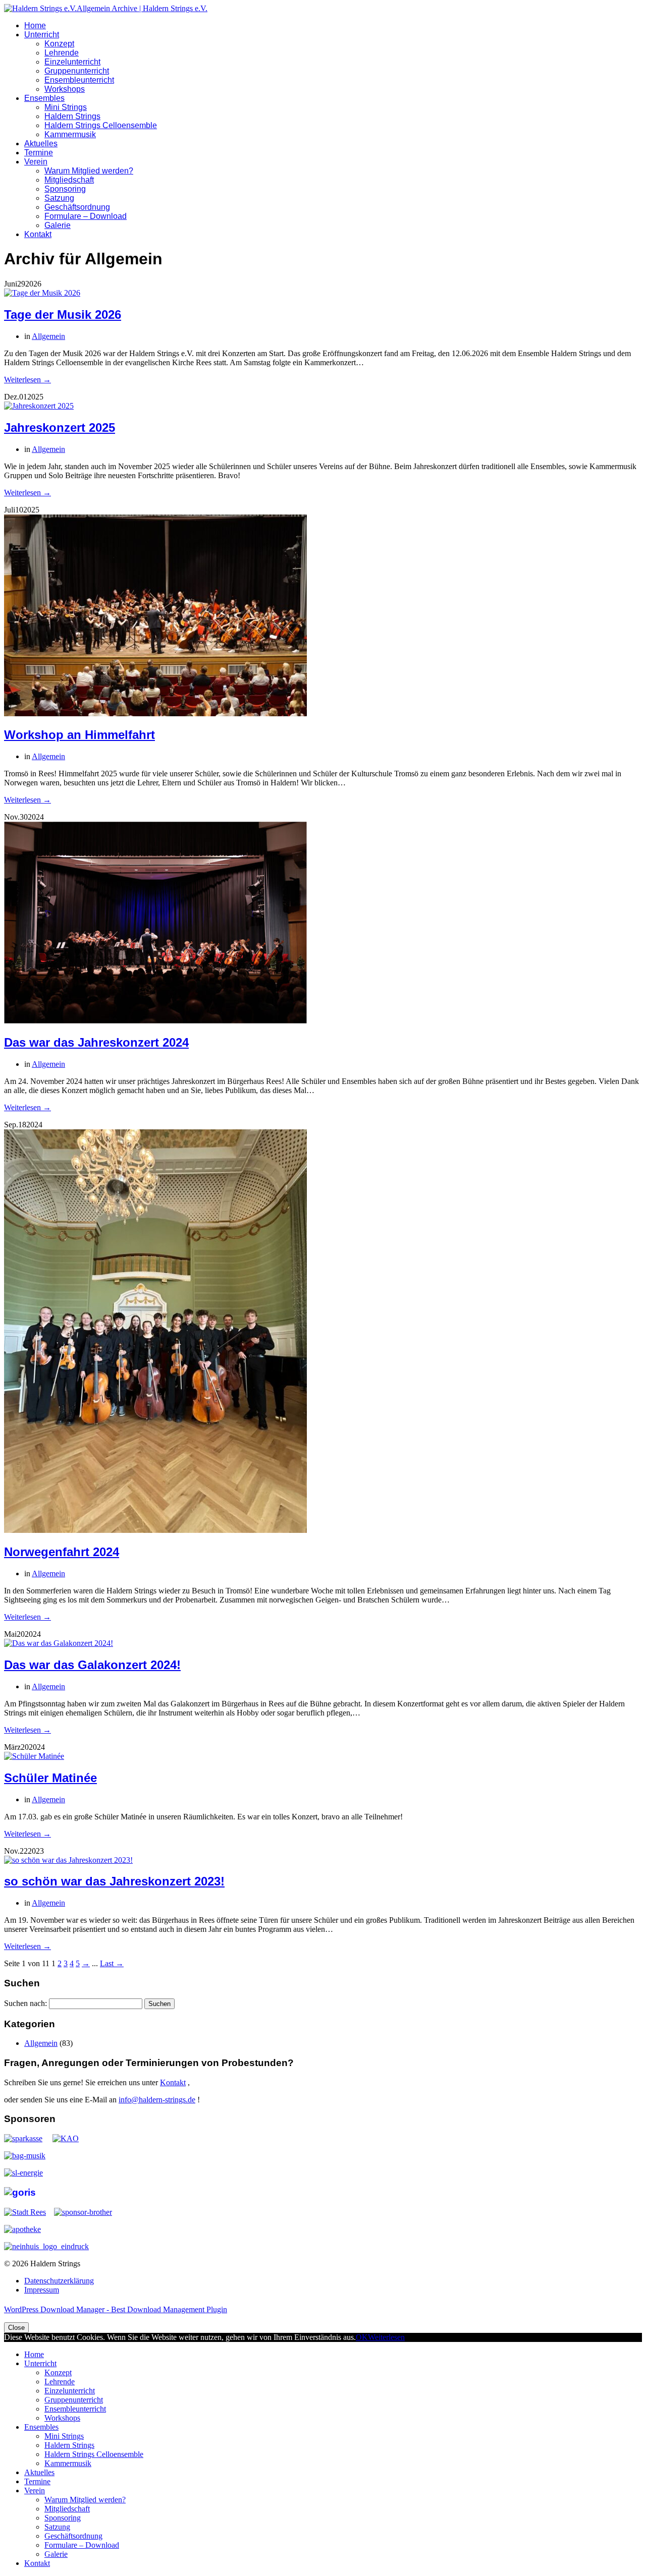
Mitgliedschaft (69, 180)
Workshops (65, 89)
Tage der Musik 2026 (63, 314)
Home (35, 25)
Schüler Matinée (50, 1778)
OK (362, 2337)
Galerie (58, 225)
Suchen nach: (25, 2003)
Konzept (59, 44)
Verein (36, 162)
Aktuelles (41, 144)
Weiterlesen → (28, 380)
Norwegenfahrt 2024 (62, 1552)
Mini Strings (66, 107)
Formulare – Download (86, 216)
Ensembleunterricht (79, 80)
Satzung (59, 198)
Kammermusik (70, 134)
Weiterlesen (386, 2337)
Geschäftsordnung (77, 207)
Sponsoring (65, 189)
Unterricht (42, 35)
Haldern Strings (72, 116)
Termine (39, 153)
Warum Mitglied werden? (89, 171)
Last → (112, 1963)
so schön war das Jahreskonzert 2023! (114, 1881)
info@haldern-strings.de (157, 2100)
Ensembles (44, 98)
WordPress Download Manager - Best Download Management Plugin (116, 2309)
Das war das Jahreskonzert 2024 (96, 1042)
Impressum (42, 2290)
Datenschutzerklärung (59, 2281)
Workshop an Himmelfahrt (79, 735)
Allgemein (48, 336)
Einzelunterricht (72, 62)
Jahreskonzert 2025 (60, 427)
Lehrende (62, 53)
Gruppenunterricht (77, 71)
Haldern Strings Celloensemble (101, 125)
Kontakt (38, 234)
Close (16, 2328)
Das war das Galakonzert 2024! (92, 1665)
